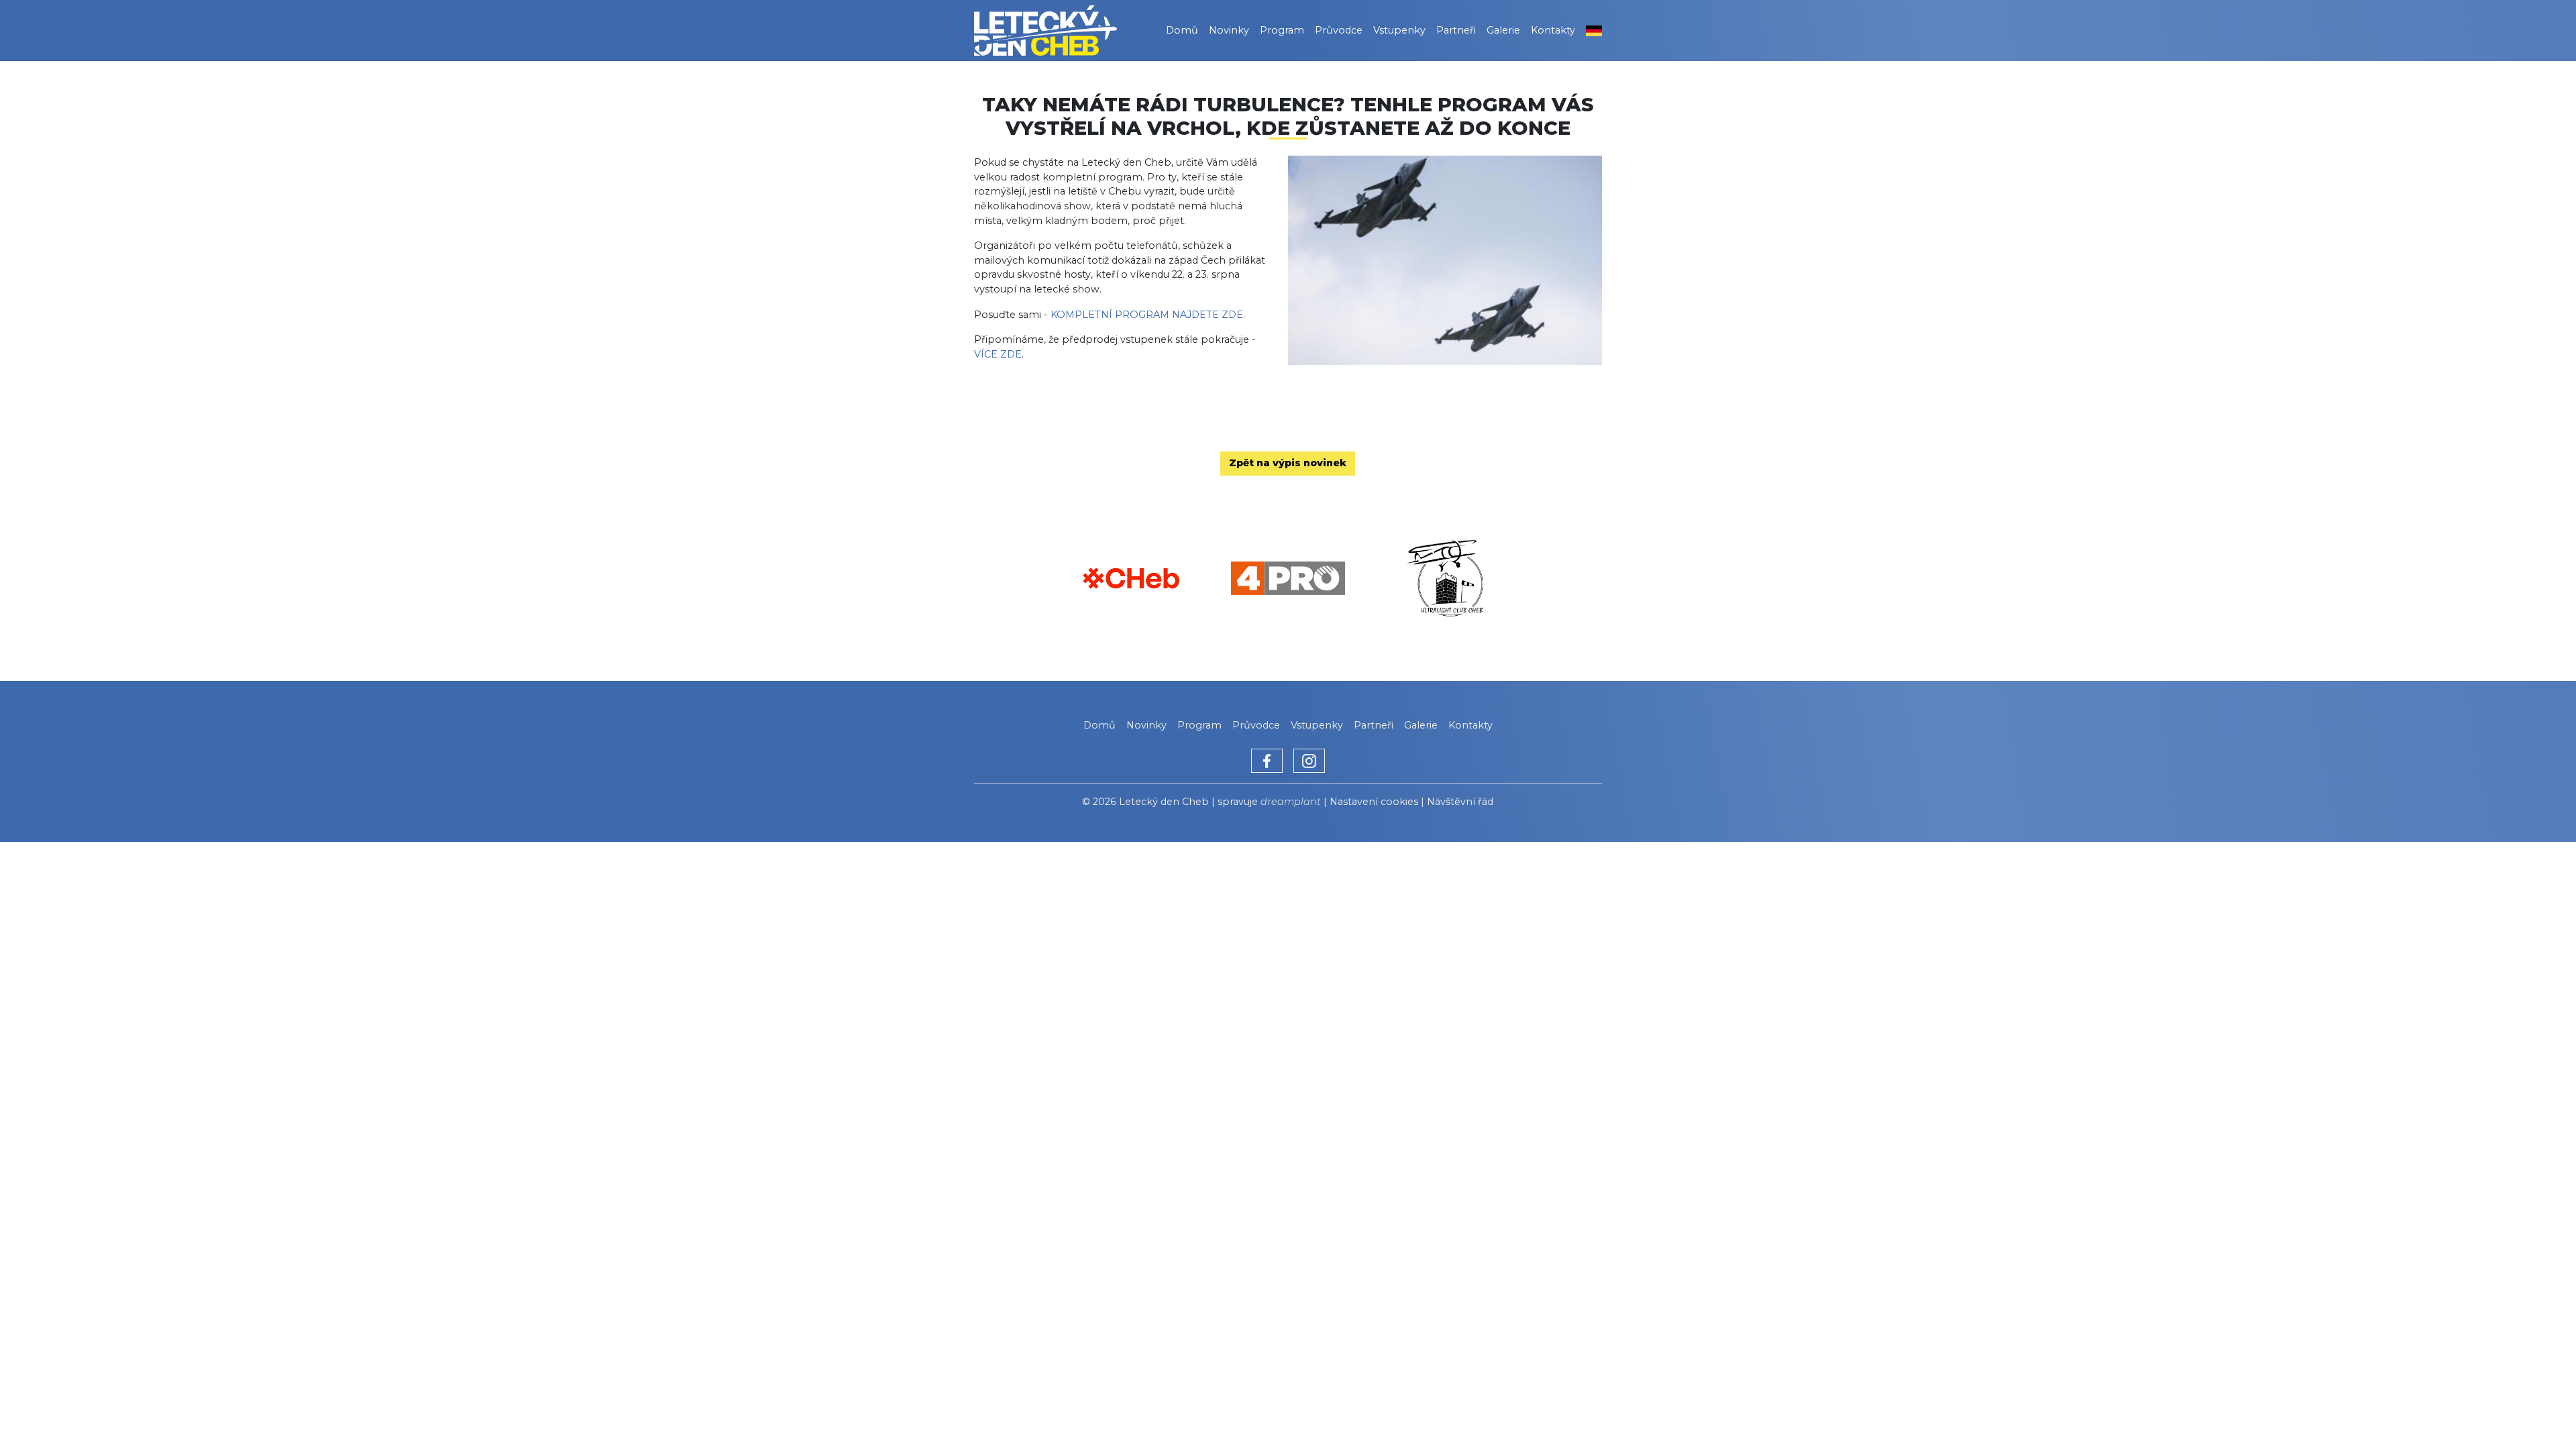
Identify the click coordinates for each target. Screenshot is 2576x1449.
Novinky (1229, 30)
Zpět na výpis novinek (1288, 463)
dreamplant (1291, 802)
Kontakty (1553, 30)
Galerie (1503, 30)
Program (1282, 30)
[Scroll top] (2538, 1411)
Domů (1182, 30)
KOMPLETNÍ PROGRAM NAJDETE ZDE (1147, 315)
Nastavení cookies (1374, 802)
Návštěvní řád (1460, 802)
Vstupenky (1399, 30)
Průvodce (1339, 30)
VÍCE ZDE (998, 354)
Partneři (1456, 30)
